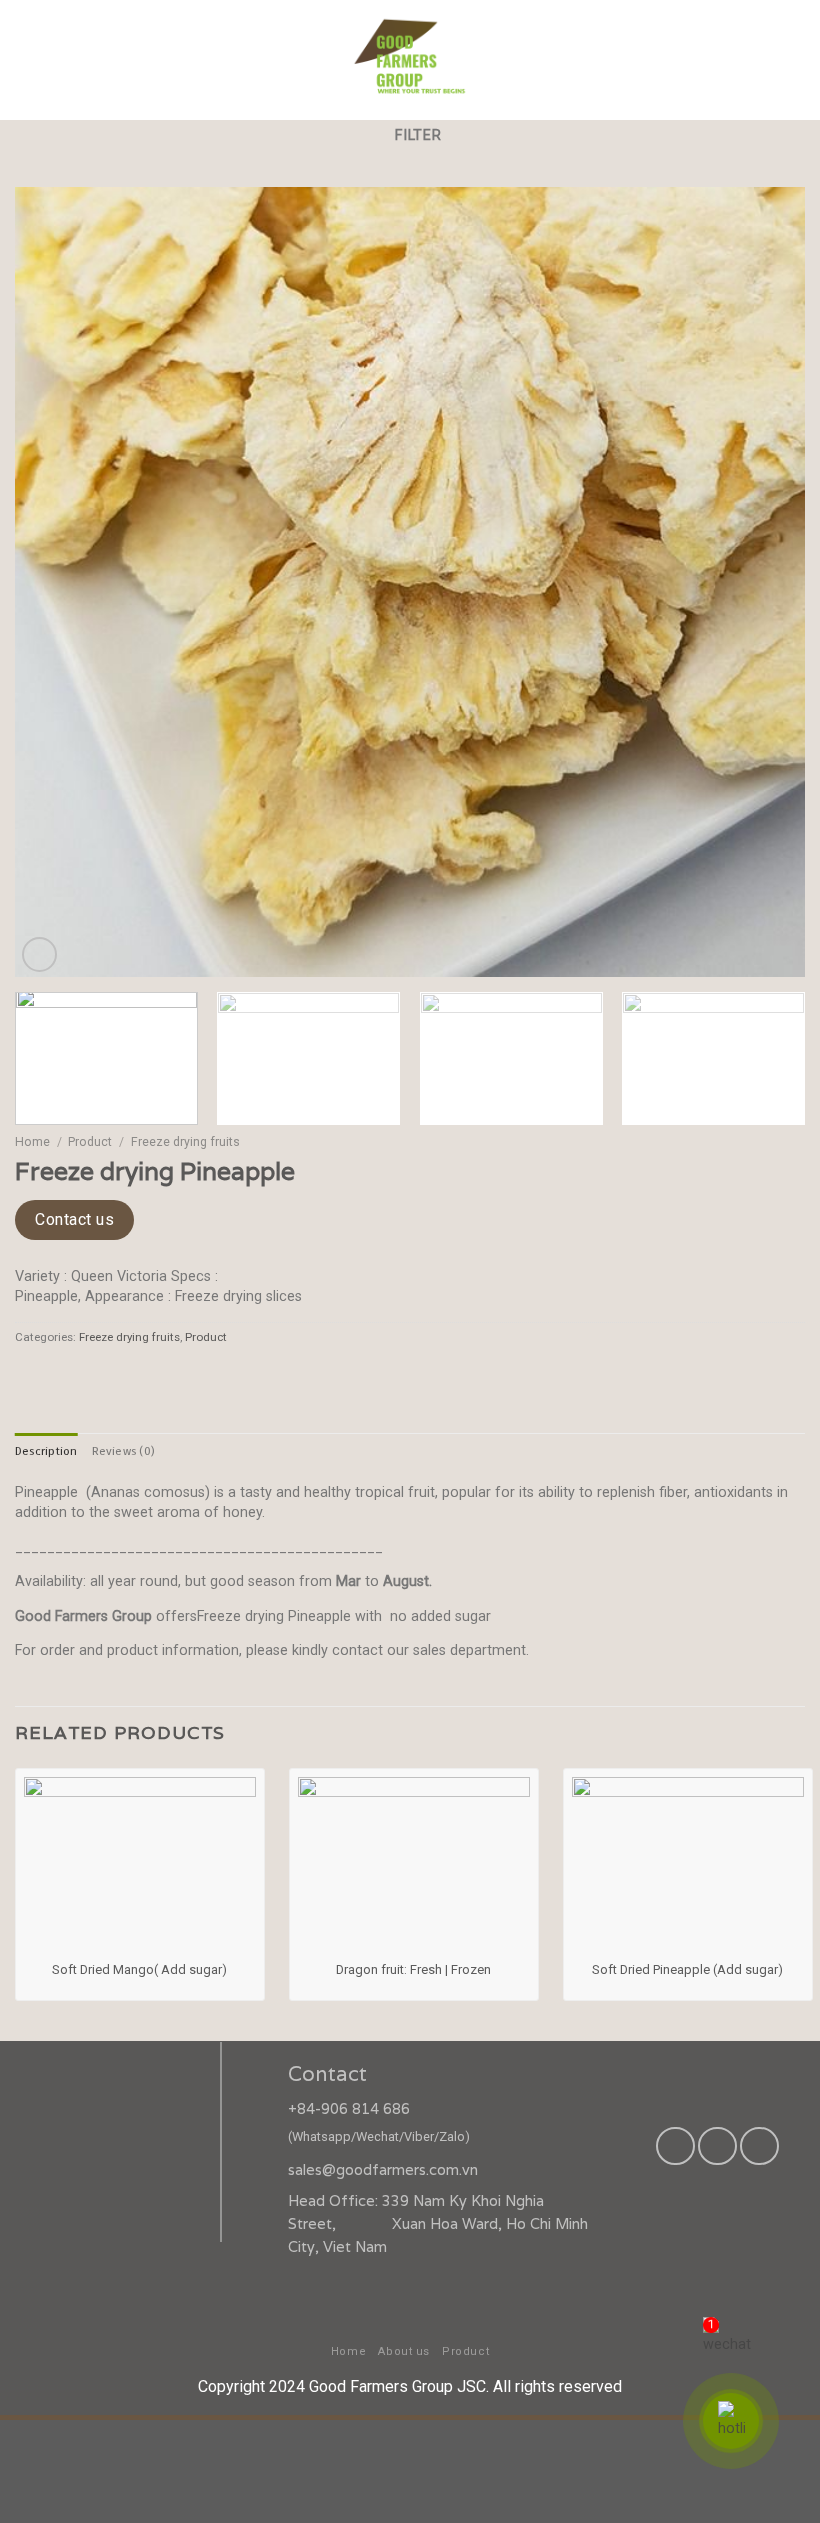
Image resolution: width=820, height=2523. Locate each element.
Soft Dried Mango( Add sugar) (139, 1969)
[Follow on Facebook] (675, 2146)
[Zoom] (39, 954)
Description (46, 1451)
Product (90, 1142)
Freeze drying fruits (185, 1142)
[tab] (46, 1451)
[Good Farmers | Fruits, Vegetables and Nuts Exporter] (410, 60)
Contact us (74, 1219)
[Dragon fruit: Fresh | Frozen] (414, 1864)
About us (403, 2351)
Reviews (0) (123, 1451)
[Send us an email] (717, 2146)
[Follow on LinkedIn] (759, 2146)
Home (32, 1142)
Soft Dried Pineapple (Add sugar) (687, 1969)
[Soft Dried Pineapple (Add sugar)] (688, 1864)
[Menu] (791, 60)
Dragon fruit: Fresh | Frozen (413, 1969)
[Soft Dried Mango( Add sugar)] (140, 1864)
